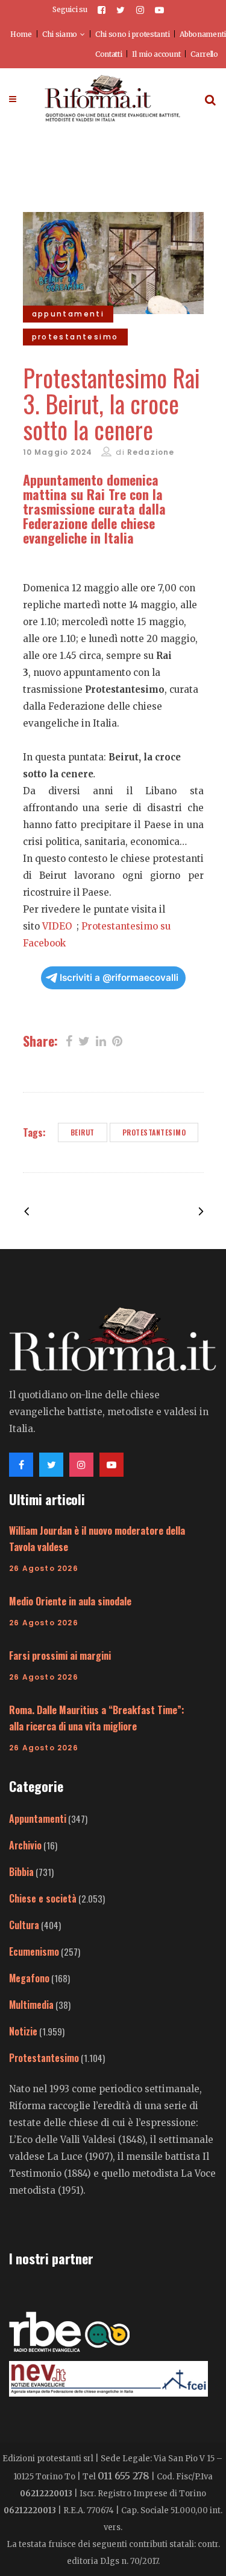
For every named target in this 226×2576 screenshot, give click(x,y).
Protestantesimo (154, 1132)
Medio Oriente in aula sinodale (70, 1601)
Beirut (83, 1132)
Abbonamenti (203, 34)
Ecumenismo (34, 1951)
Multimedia (31, 2005)
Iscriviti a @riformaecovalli (119, 978)
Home (21, 34)
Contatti (109, 54)
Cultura (24, 1925)
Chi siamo (60, 34)
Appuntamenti (38, 1819)
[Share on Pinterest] (117, 1040)
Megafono (29, 1978)
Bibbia (21, 1872)
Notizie (23, 2031)
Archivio (25, 1845)
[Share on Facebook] (69, 1040)
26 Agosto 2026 (44, 1568)
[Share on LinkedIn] (101, 1040)
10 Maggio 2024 (58, 452)
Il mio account (156, 54)
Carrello (204, 54)
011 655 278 (124, 2476)
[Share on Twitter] (84, 1040)
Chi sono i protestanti (132, 34)
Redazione (151, 452)
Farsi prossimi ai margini (60, 1656)
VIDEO (58, 926)
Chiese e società (43, 1898)
